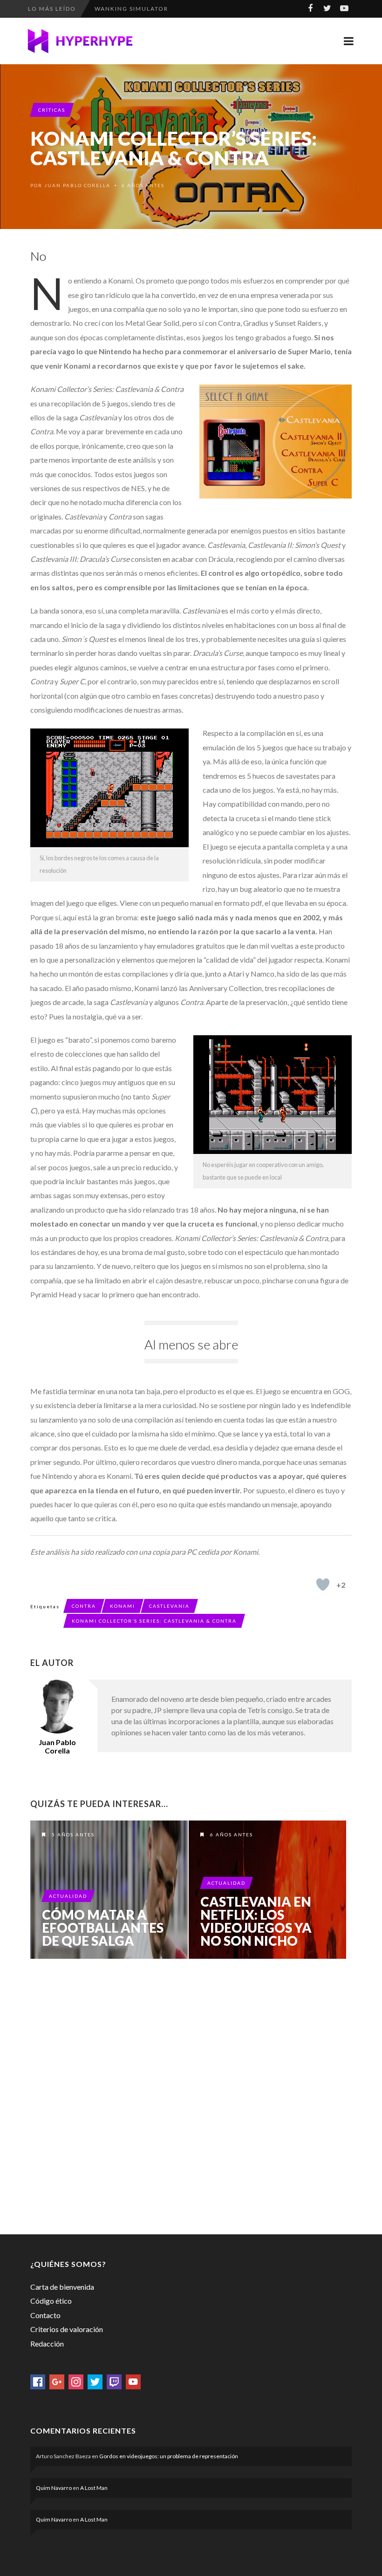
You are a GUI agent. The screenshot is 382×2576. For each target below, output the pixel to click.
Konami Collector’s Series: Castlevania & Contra (154, 1621)
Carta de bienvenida (62, 2287)
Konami (123, 1606)
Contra (84, 1606)
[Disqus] (191, 2095)
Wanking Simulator (131, 6)
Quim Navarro (54, 2488)
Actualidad (68, 1896)
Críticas (52, 110)
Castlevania (169, 1606)
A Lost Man (94, 2488)
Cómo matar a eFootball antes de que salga (103, 1928)
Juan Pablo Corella (77, 185)
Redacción (47, 2343)
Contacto (45, 2315)
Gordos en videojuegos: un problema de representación (169, 2456)
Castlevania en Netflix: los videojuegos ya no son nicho (256, 1921)
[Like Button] (323, 1585)
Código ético (51, 2301)
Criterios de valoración (67, 2329)
